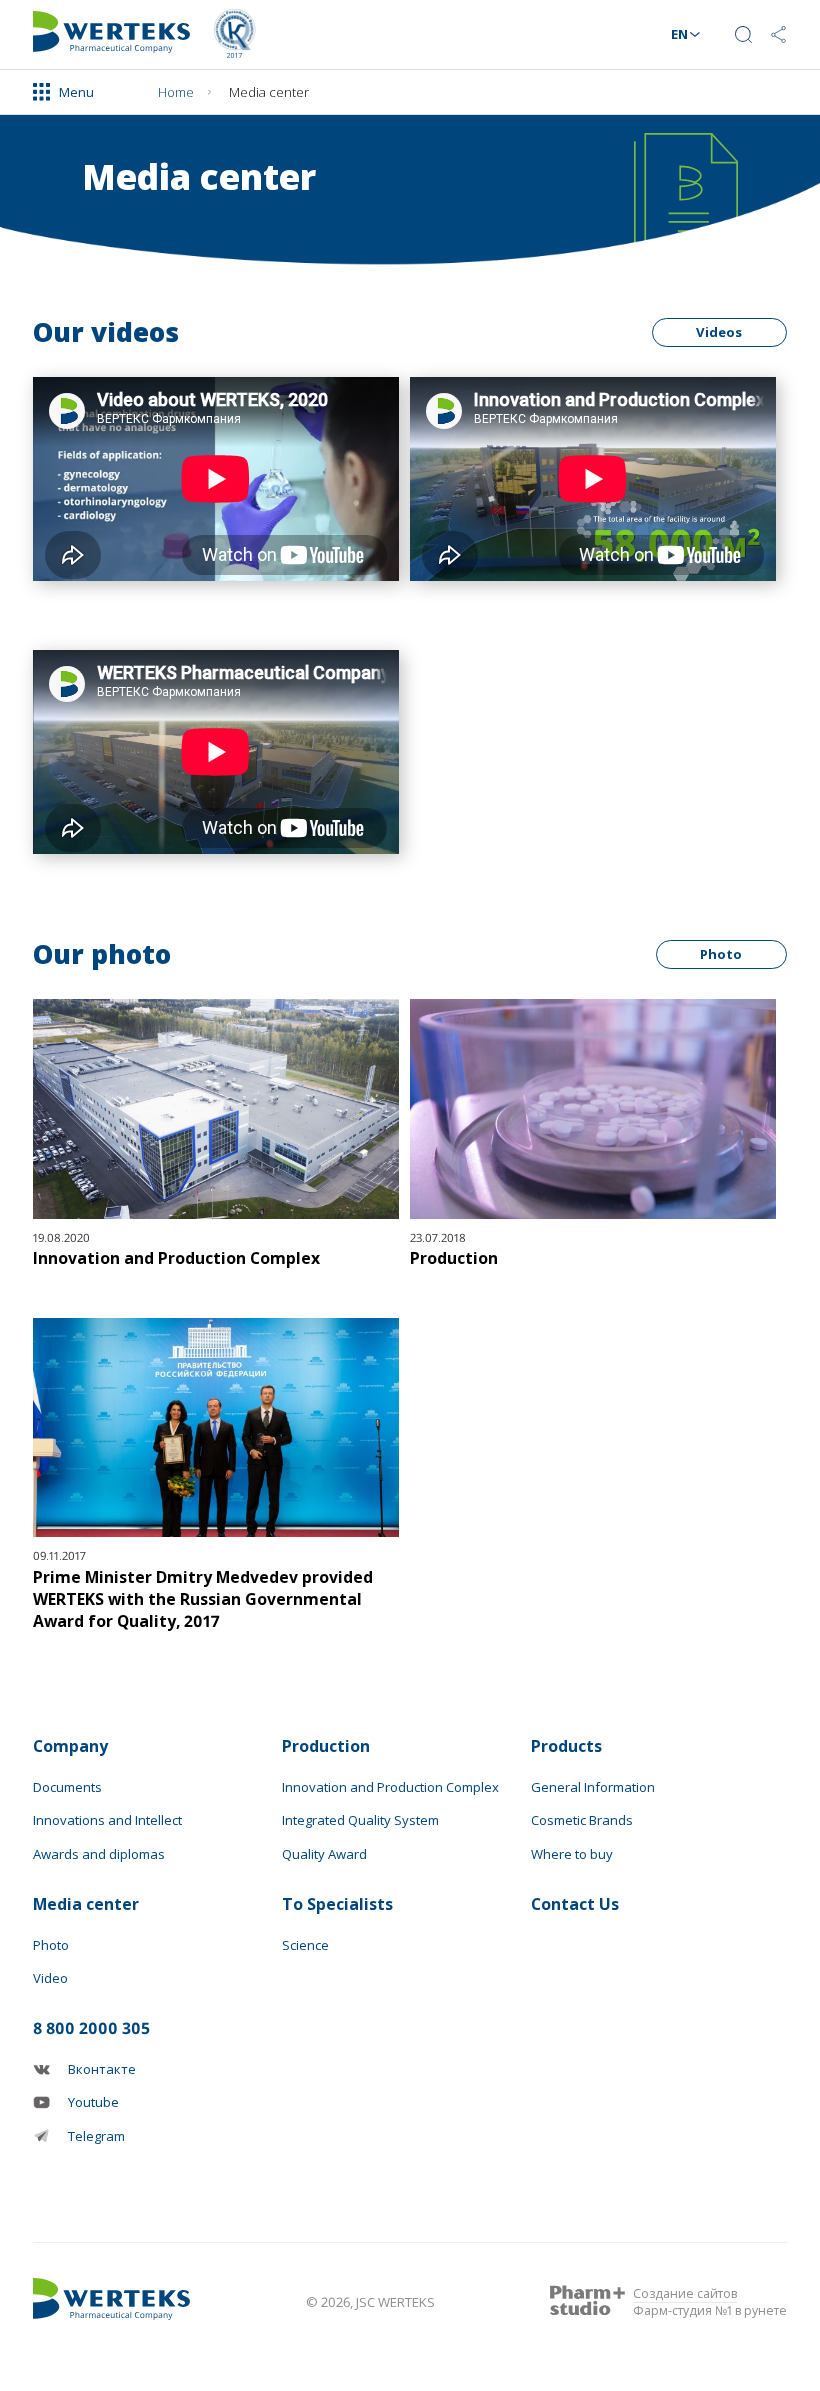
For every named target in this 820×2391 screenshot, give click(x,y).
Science (305, 1945)
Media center (86, 1904)
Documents (67, 1787)
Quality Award (324, 1854)
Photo (721, 954)
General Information (593, 1787)
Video (50, 1978)
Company (70, 1746)
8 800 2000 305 (91, 2028)
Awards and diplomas (99, 1854)
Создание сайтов (685, 2293)
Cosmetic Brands (582, 1820)
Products (566, 1746)
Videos (719, 332)
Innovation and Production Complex (390, 1787)
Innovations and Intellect (107, 1820)
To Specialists (337, 1904)
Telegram (96, 2136)
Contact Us (97, 95)
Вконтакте (102, 2069)
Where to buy (572, 1854)
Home (176, 92)
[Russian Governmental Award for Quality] (234, 34)
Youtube (93, 2102)
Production (326, 1746)
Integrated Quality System (360, 1820)
